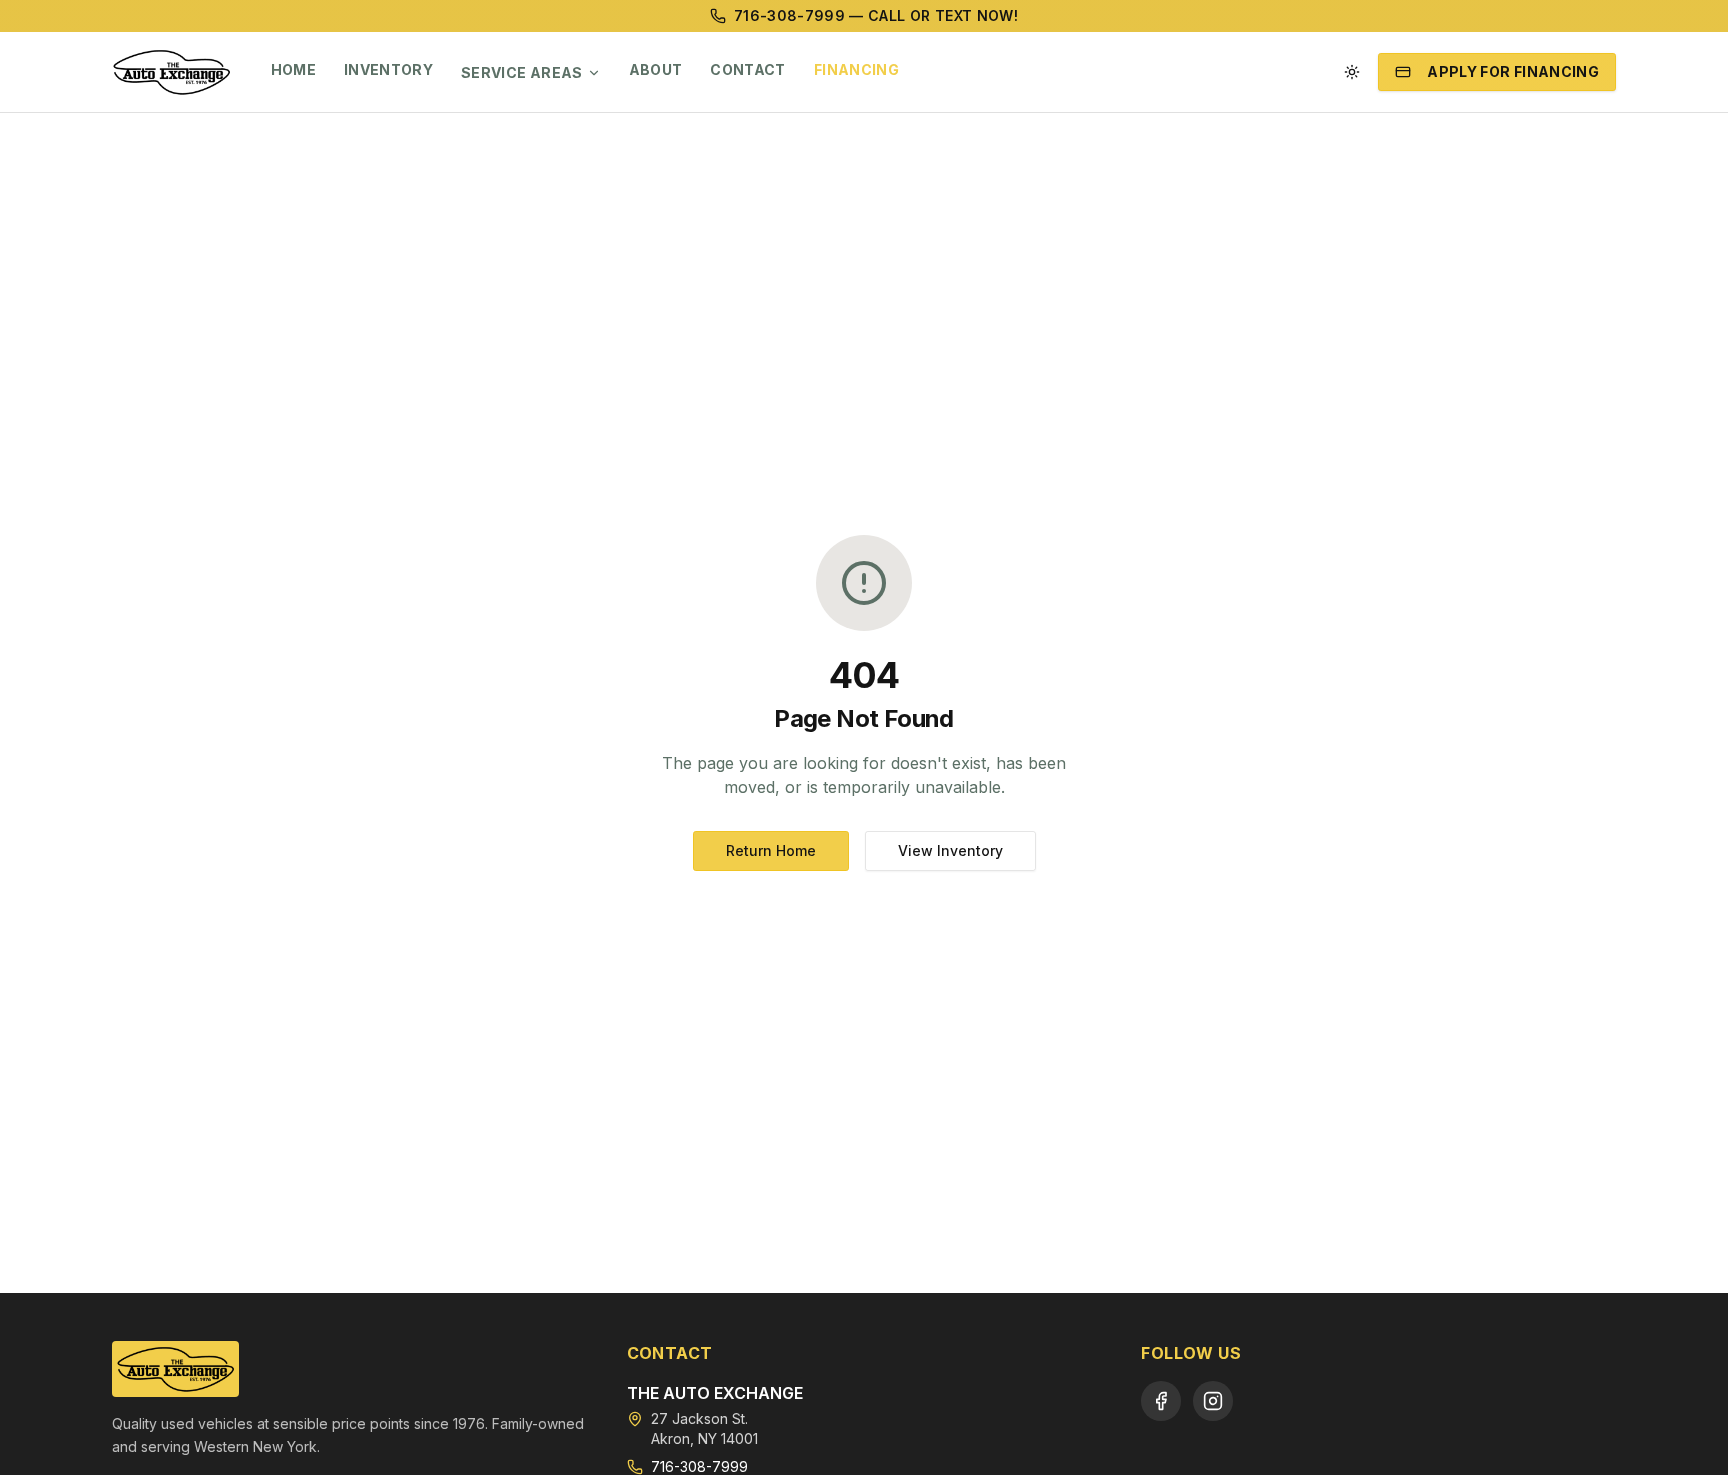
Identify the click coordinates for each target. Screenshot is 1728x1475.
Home (293, 69)
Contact (747, 69)
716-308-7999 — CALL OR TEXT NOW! (876, 15)
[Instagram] (1213, 1401)
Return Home (771, 850)
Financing (856, 69)
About (656, 69)
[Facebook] (1161, 1401)
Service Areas (522, 72)
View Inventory (950, 850)
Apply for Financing (1513, 71)
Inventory (388, 69)
